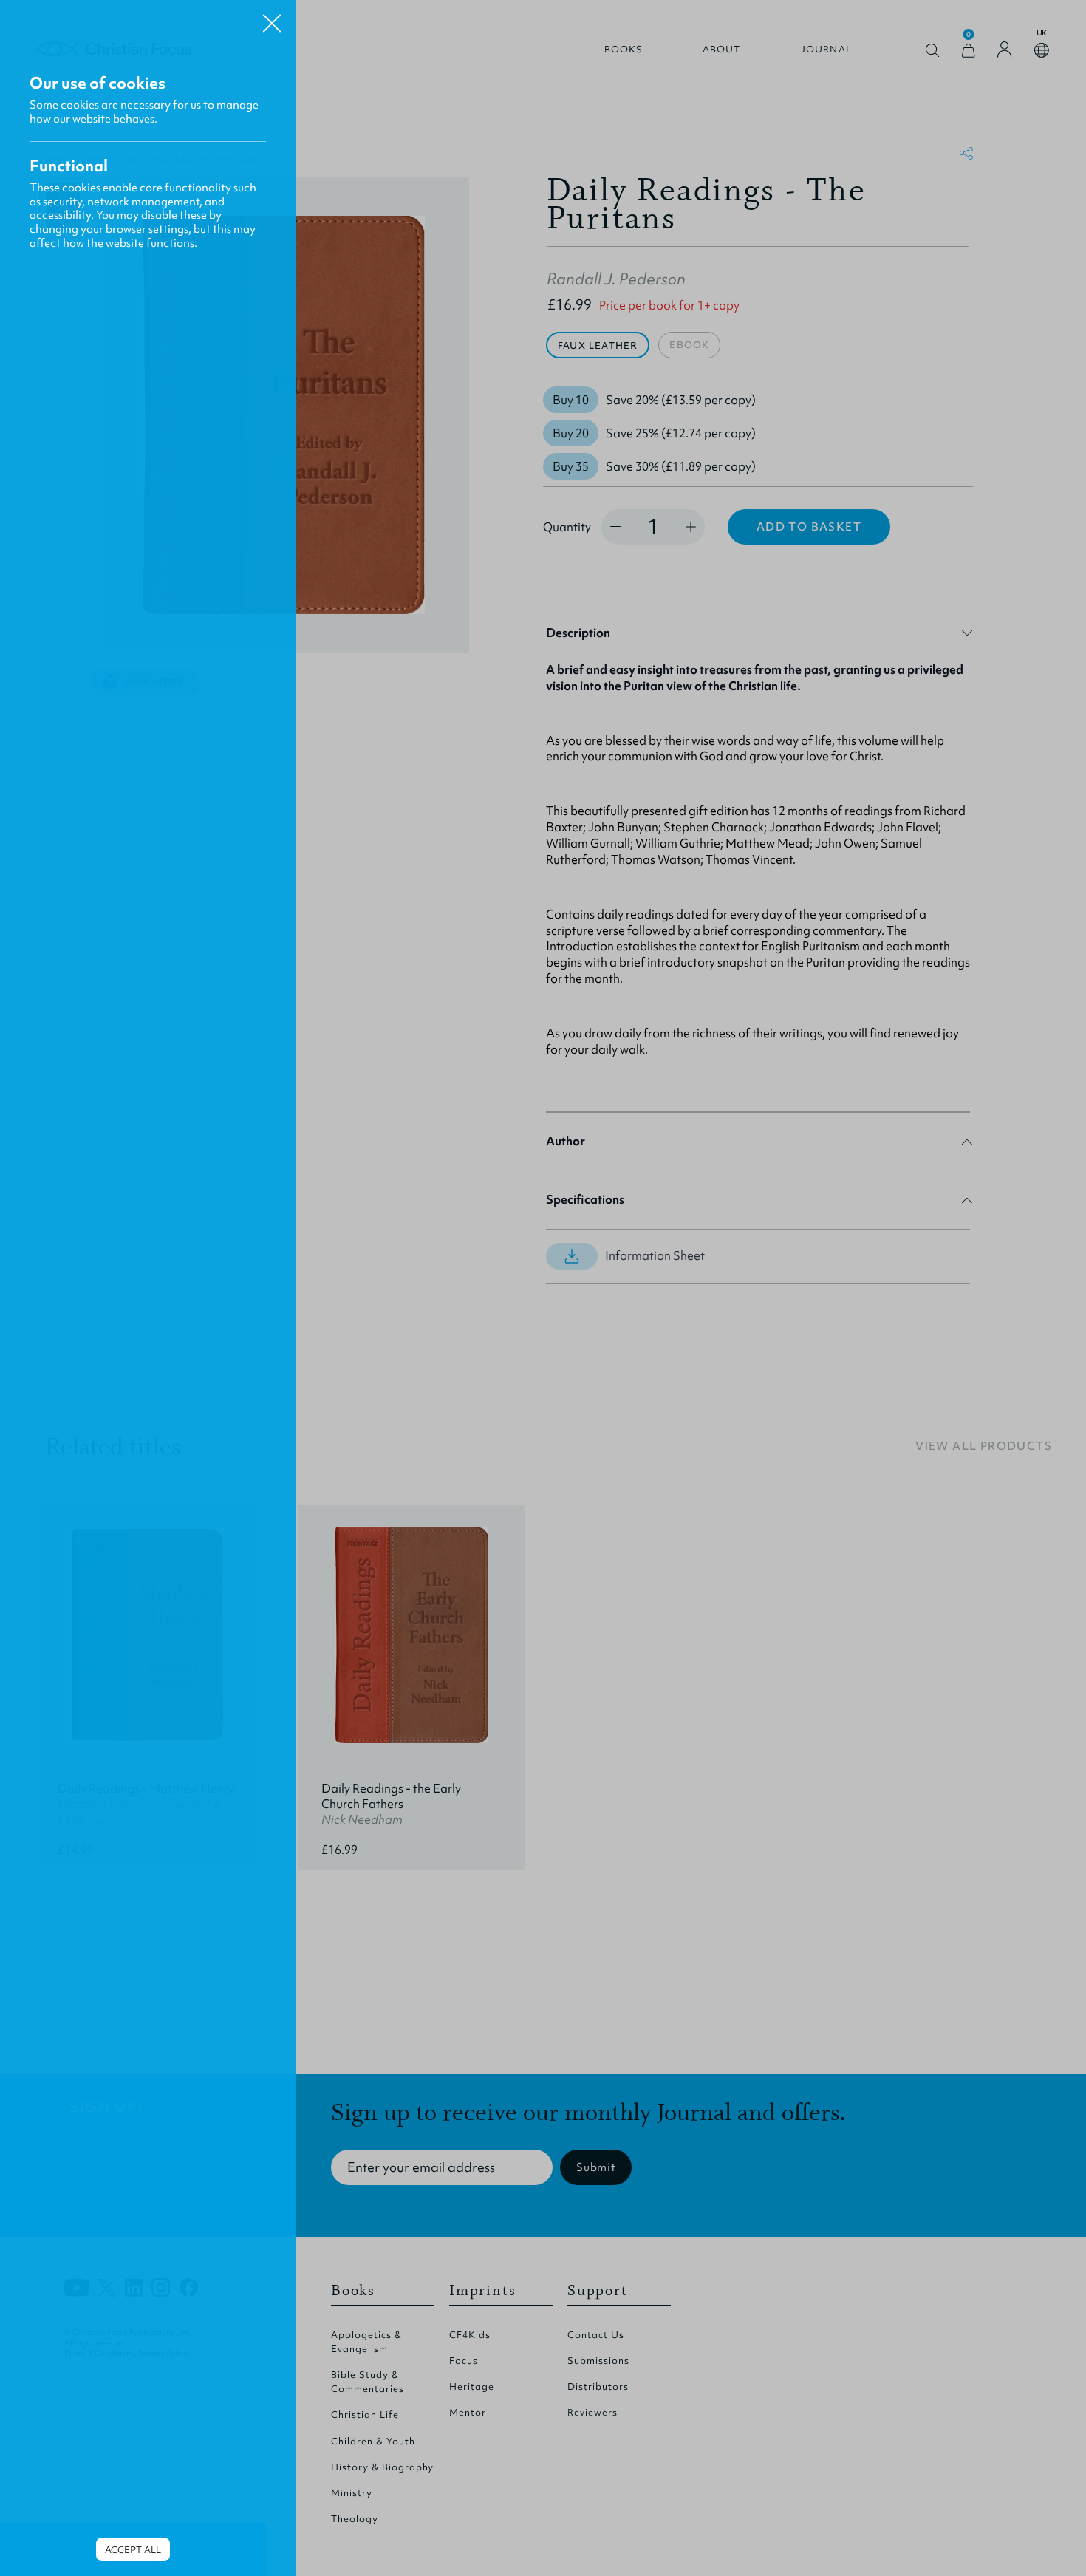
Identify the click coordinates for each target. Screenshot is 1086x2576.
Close (272, 18)
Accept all (133, 2550)
